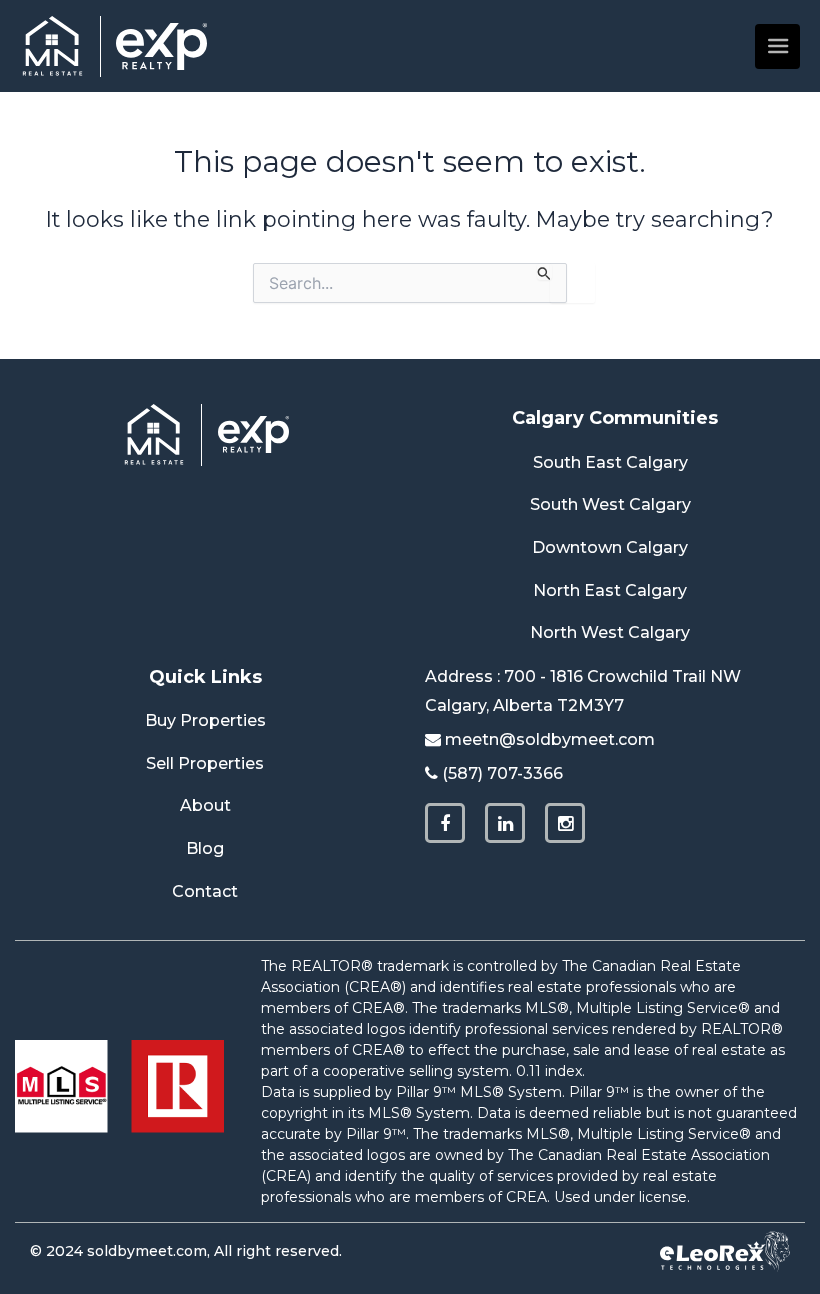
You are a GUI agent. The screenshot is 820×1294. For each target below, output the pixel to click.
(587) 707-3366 (502, 773)
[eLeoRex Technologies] (725, 1251)
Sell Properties (205, 763)
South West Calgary (610, 504)
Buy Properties (205, 720)
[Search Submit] (544, 272)
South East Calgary (610, 462)
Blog (205, 848)
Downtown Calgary (610, 547)
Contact (205, 891)
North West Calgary (610, 632)
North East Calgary (610, 590)
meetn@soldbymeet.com (550, 739)
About (205, 805)
